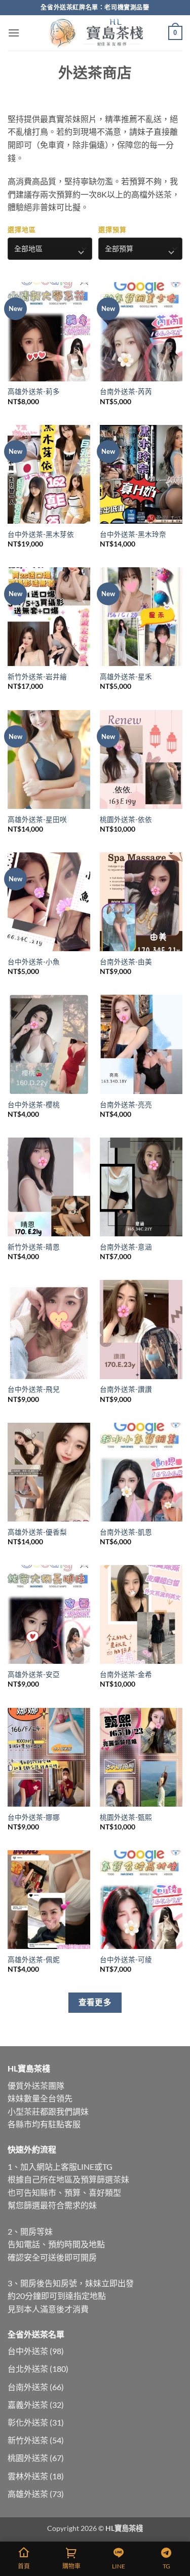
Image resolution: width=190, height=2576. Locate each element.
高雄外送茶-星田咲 (37, 819)
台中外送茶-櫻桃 (34, 1105)
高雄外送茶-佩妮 (34, 1960)
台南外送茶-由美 (126, 962)
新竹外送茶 (28, 2440)
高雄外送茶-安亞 (34, 1674)
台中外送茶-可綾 (126, 1960)
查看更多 (95, 2002)
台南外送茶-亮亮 (126, 1105)
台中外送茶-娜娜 (34, 1817)
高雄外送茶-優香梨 (37, 1532)
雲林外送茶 (28, 2476)
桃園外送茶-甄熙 (126, 1817)
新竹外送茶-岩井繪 (37, 677)
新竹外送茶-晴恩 (34, 1247)
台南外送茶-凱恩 (126, 1532)
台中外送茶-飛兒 (34, 1389)
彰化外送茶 (28, 2422)
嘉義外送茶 (28, 2405)
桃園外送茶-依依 (126, 819)
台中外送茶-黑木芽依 (41, 534)
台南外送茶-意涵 (126, 1247)
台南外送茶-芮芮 (126, 392)
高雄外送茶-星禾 (126, 677)
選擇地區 (22, 229)
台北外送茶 (28, 2369)
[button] (14, 33)
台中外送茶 (28, 2351)
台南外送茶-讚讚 (126, 1389)
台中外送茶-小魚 (34, 962)
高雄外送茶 (28, 2494)
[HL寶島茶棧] (95, 33)
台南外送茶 (28, 2387)
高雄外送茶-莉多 (34, 392)
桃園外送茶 (28, 2458)
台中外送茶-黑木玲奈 (133, 534)
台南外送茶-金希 (126, 1674)
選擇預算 (112, 229)
